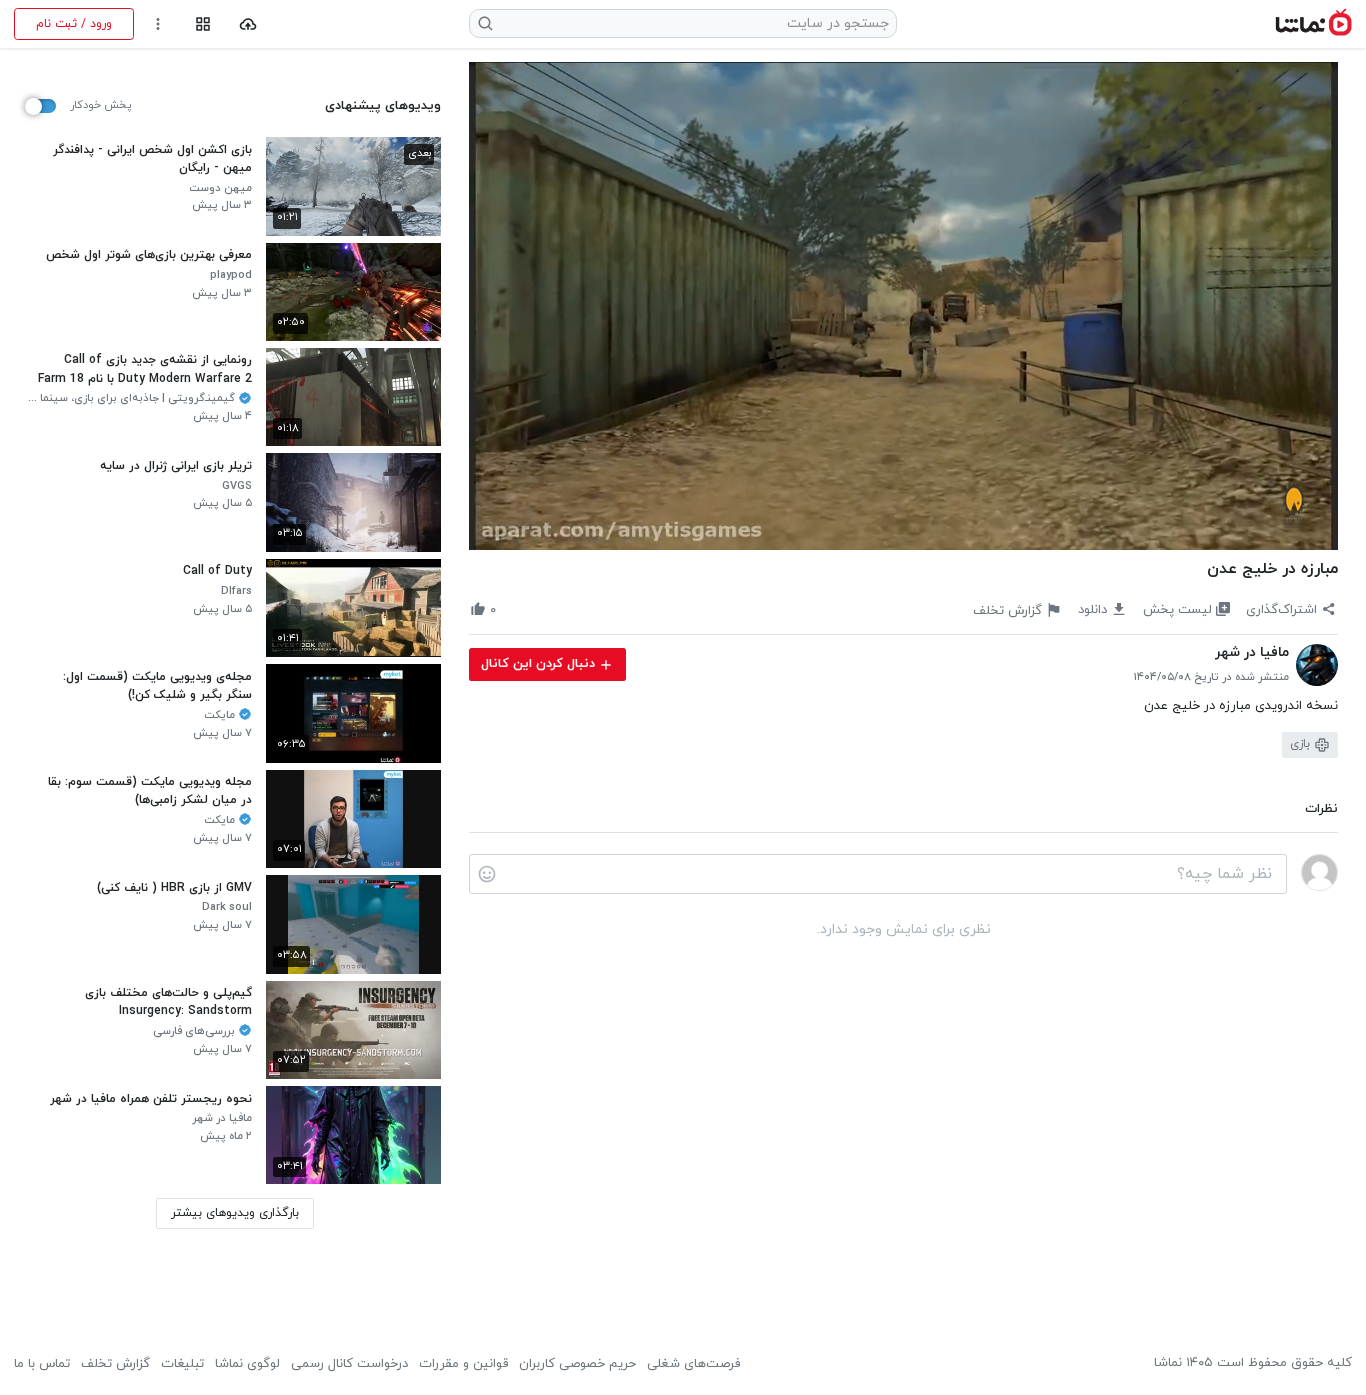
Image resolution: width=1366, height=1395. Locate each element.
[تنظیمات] (158, 24)
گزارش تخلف (115, 1364)
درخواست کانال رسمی (349, 1364)
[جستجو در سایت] (486, 23)
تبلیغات (182, 1364)
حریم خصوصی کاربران (577, 1364)
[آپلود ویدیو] (248, 24)
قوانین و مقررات (463, 1364)
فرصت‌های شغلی (693, 1364)
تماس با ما (42, 1364)
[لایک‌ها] (512, 609)
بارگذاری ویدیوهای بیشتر (235, 1213)
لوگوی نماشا (247, 1364)
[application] (903, 306)
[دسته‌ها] (202, 24)
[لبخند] (487, 874)
